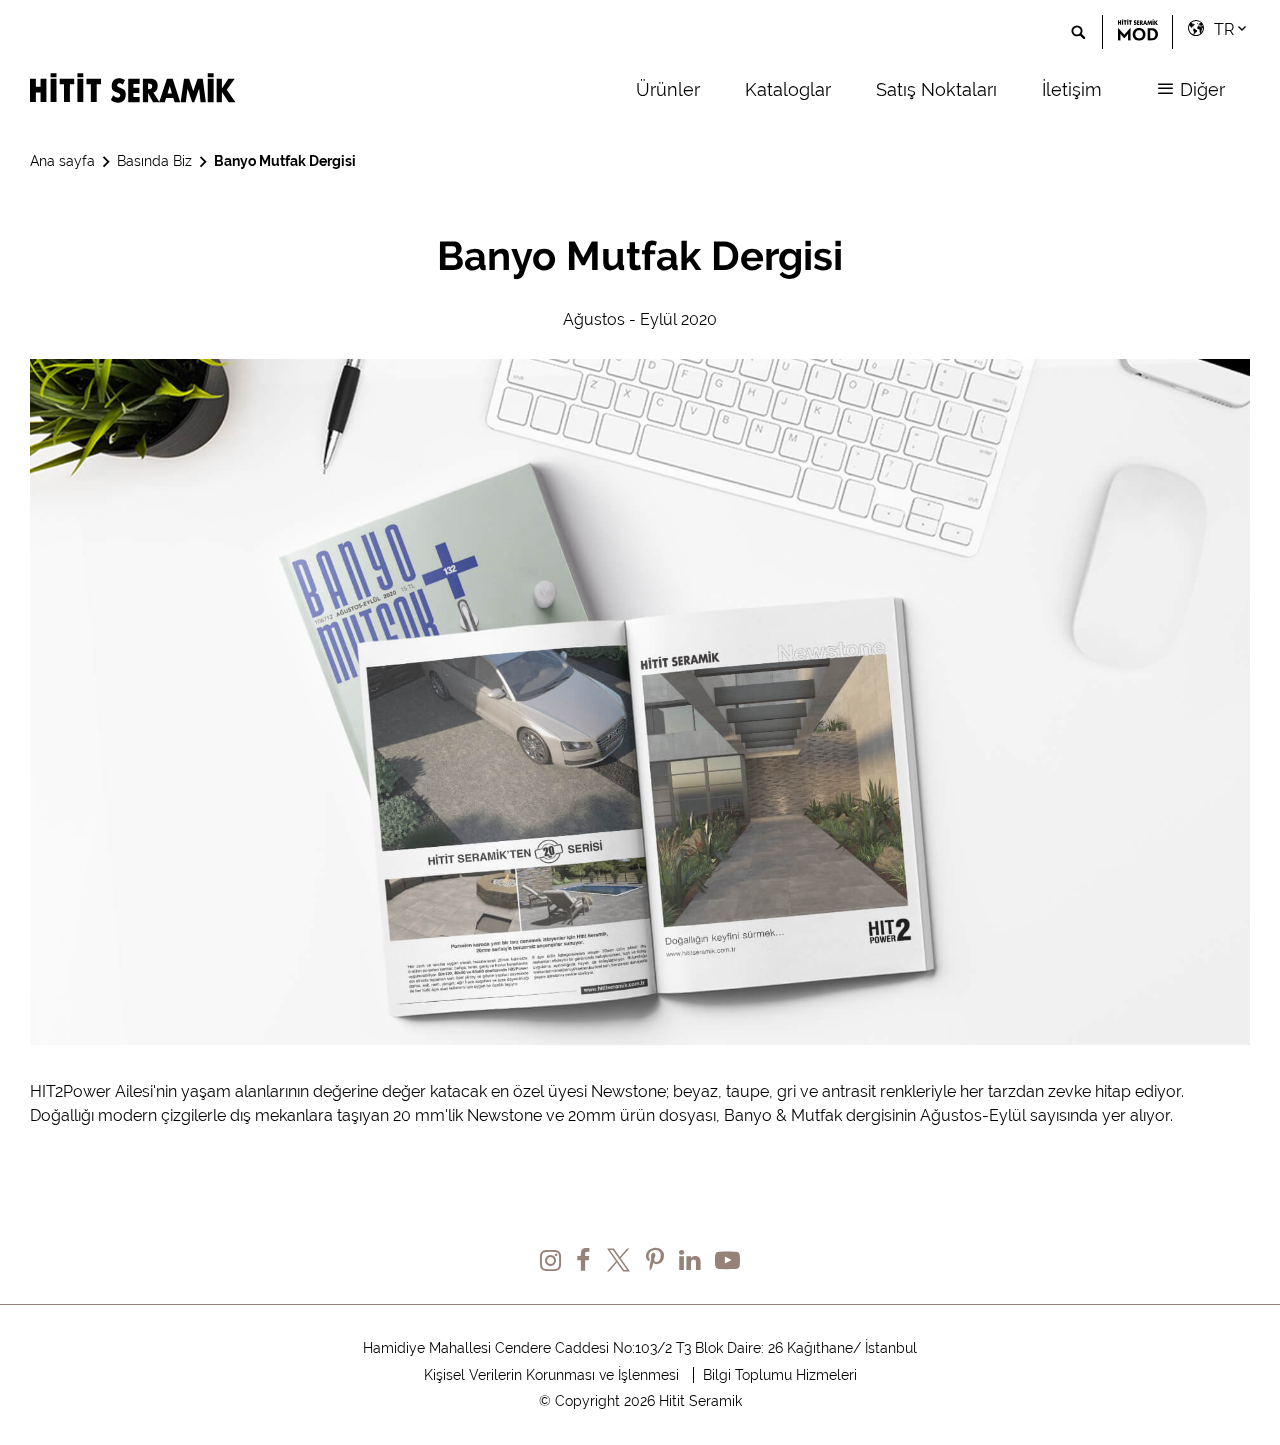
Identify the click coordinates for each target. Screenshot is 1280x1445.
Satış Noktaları (936, 89)
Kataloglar (788, 89)
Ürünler (668, 89)
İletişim (1072, 89)
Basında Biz (154, 161)
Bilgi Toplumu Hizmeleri (780, 1375)
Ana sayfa (62, 161)
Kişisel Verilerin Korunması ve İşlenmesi (551, 1375)
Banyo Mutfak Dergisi (285, 161)
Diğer (1200, 89)
